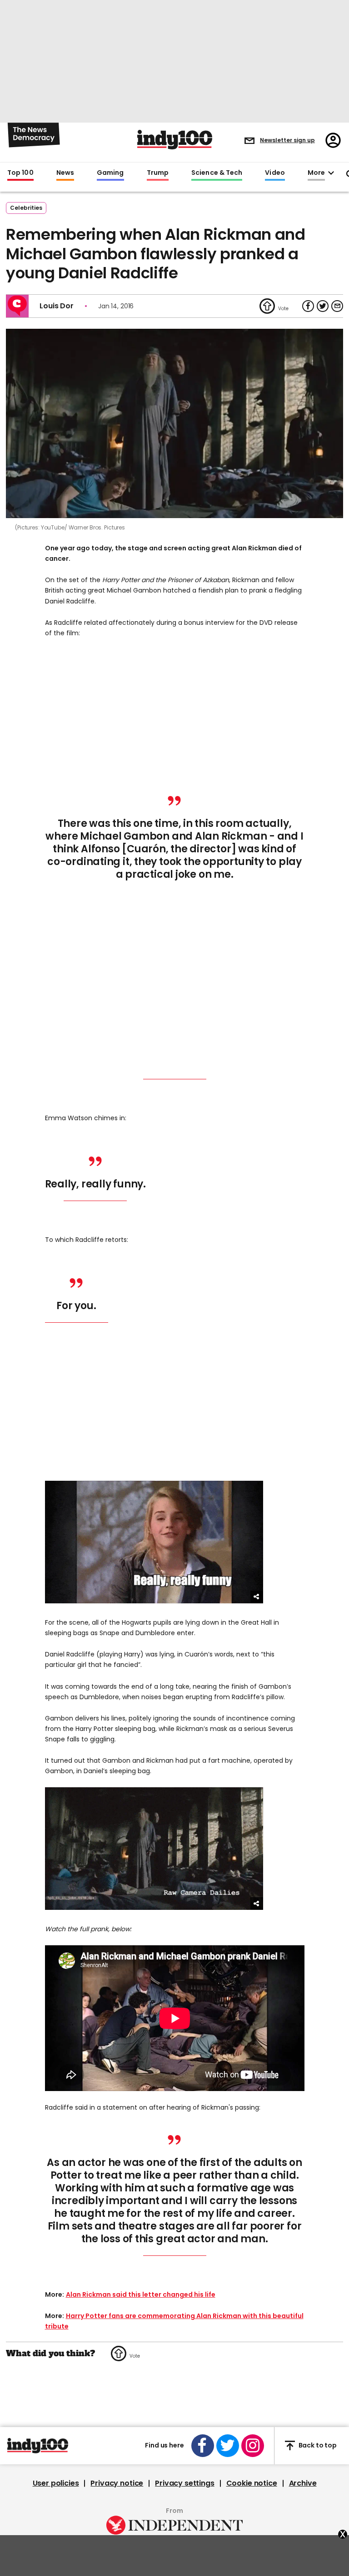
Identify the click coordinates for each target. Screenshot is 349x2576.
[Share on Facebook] (308, 306)
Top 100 (20, 173)
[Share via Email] (337, 306)
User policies (56, 2483)
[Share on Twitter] (323, 306)
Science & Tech (217, 173)
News (65, 173)
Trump (158, 173)
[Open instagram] (253, 2446)
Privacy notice (117, 2483)
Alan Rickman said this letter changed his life (141, 2294)
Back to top (318, 2445)
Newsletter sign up (287, 140)
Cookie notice (252, 2483)
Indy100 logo (175, 140)
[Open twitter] (228, 2446)
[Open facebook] (203, 2446)
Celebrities (26, 208)
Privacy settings (184, 2483)
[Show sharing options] (257, 1597)
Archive (303, 2483)
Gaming (110, 173)
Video (275, 173)
